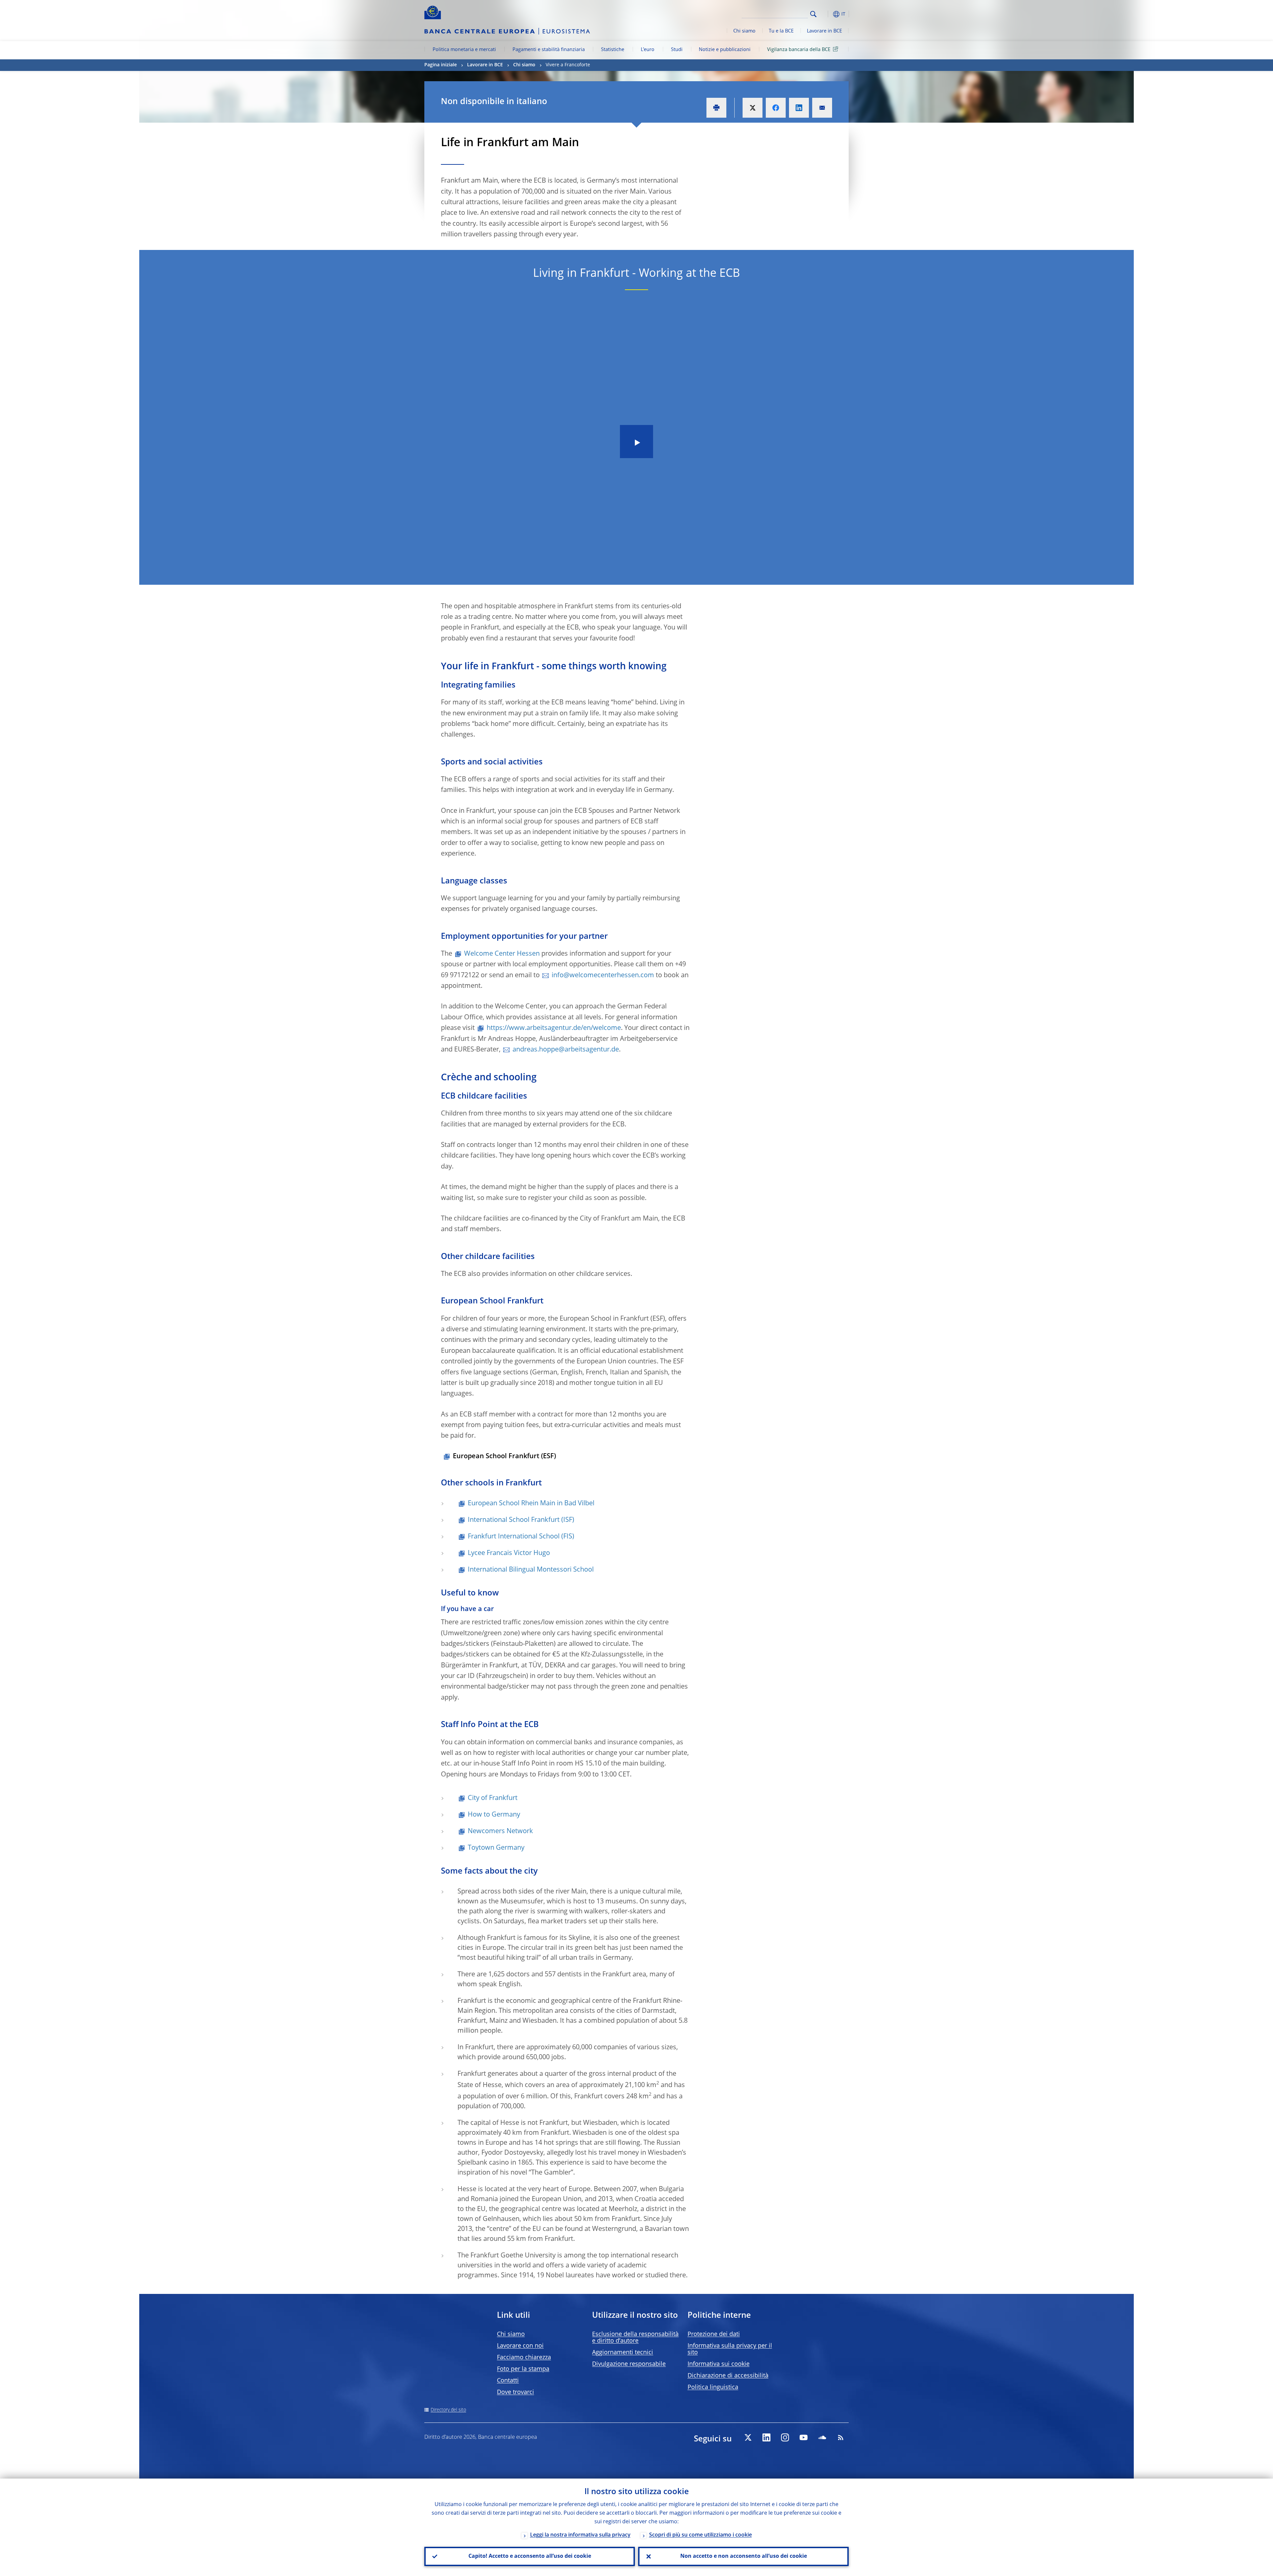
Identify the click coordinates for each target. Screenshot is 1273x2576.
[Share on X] (753, 108)
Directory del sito (448, 2410)
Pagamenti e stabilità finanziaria (549, 50)
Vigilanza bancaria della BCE (799, 50)
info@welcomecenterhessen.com (603, 976)
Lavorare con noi (520, 2346)
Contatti (508, 2381)
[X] (748, 2437)
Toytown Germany (496, 1848)
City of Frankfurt (493, 1798)
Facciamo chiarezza (524, 2358)
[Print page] (716, 108)
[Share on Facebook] (776, 108)
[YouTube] (804, 2437)
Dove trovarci (515, 2392)
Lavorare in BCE (824, 31)
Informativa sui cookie (719, 2364)
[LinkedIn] (766, 2437)
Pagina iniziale (441, 65)
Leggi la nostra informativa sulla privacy (580, 2535)
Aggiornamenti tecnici (623, 2353)
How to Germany (494, 1815)
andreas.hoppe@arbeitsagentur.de (566, 1050)
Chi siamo (744, 31)
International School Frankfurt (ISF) (521, 1520)
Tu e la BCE (781, 31)
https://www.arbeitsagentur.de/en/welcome (554, 1028)
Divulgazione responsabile (629, 2364)
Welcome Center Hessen (502, 954)
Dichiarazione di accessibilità (728, 2376)
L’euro (648, 50)
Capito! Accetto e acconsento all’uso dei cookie (530, 2556)
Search (813, 14)
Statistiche (613, 50)
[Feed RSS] (841, 2437)
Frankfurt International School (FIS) (521, 1537)
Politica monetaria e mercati (464, 50)
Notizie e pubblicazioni (725, 50)
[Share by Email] (822, 108)
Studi (677, 50)
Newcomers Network (500, 1831)
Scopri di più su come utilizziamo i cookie (700, 2535)
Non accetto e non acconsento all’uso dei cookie (744, 2556)
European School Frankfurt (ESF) (504, 1457)
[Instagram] (785, 2437)
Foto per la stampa (523, 2369)
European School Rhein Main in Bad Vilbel (531, 1504)
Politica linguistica (713, 2387)
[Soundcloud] (822, 2437)
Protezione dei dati (714, 2334)
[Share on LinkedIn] (799, 108)
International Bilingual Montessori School (531, 1570)
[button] (825, 14)
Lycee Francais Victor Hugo (509, 1553)
